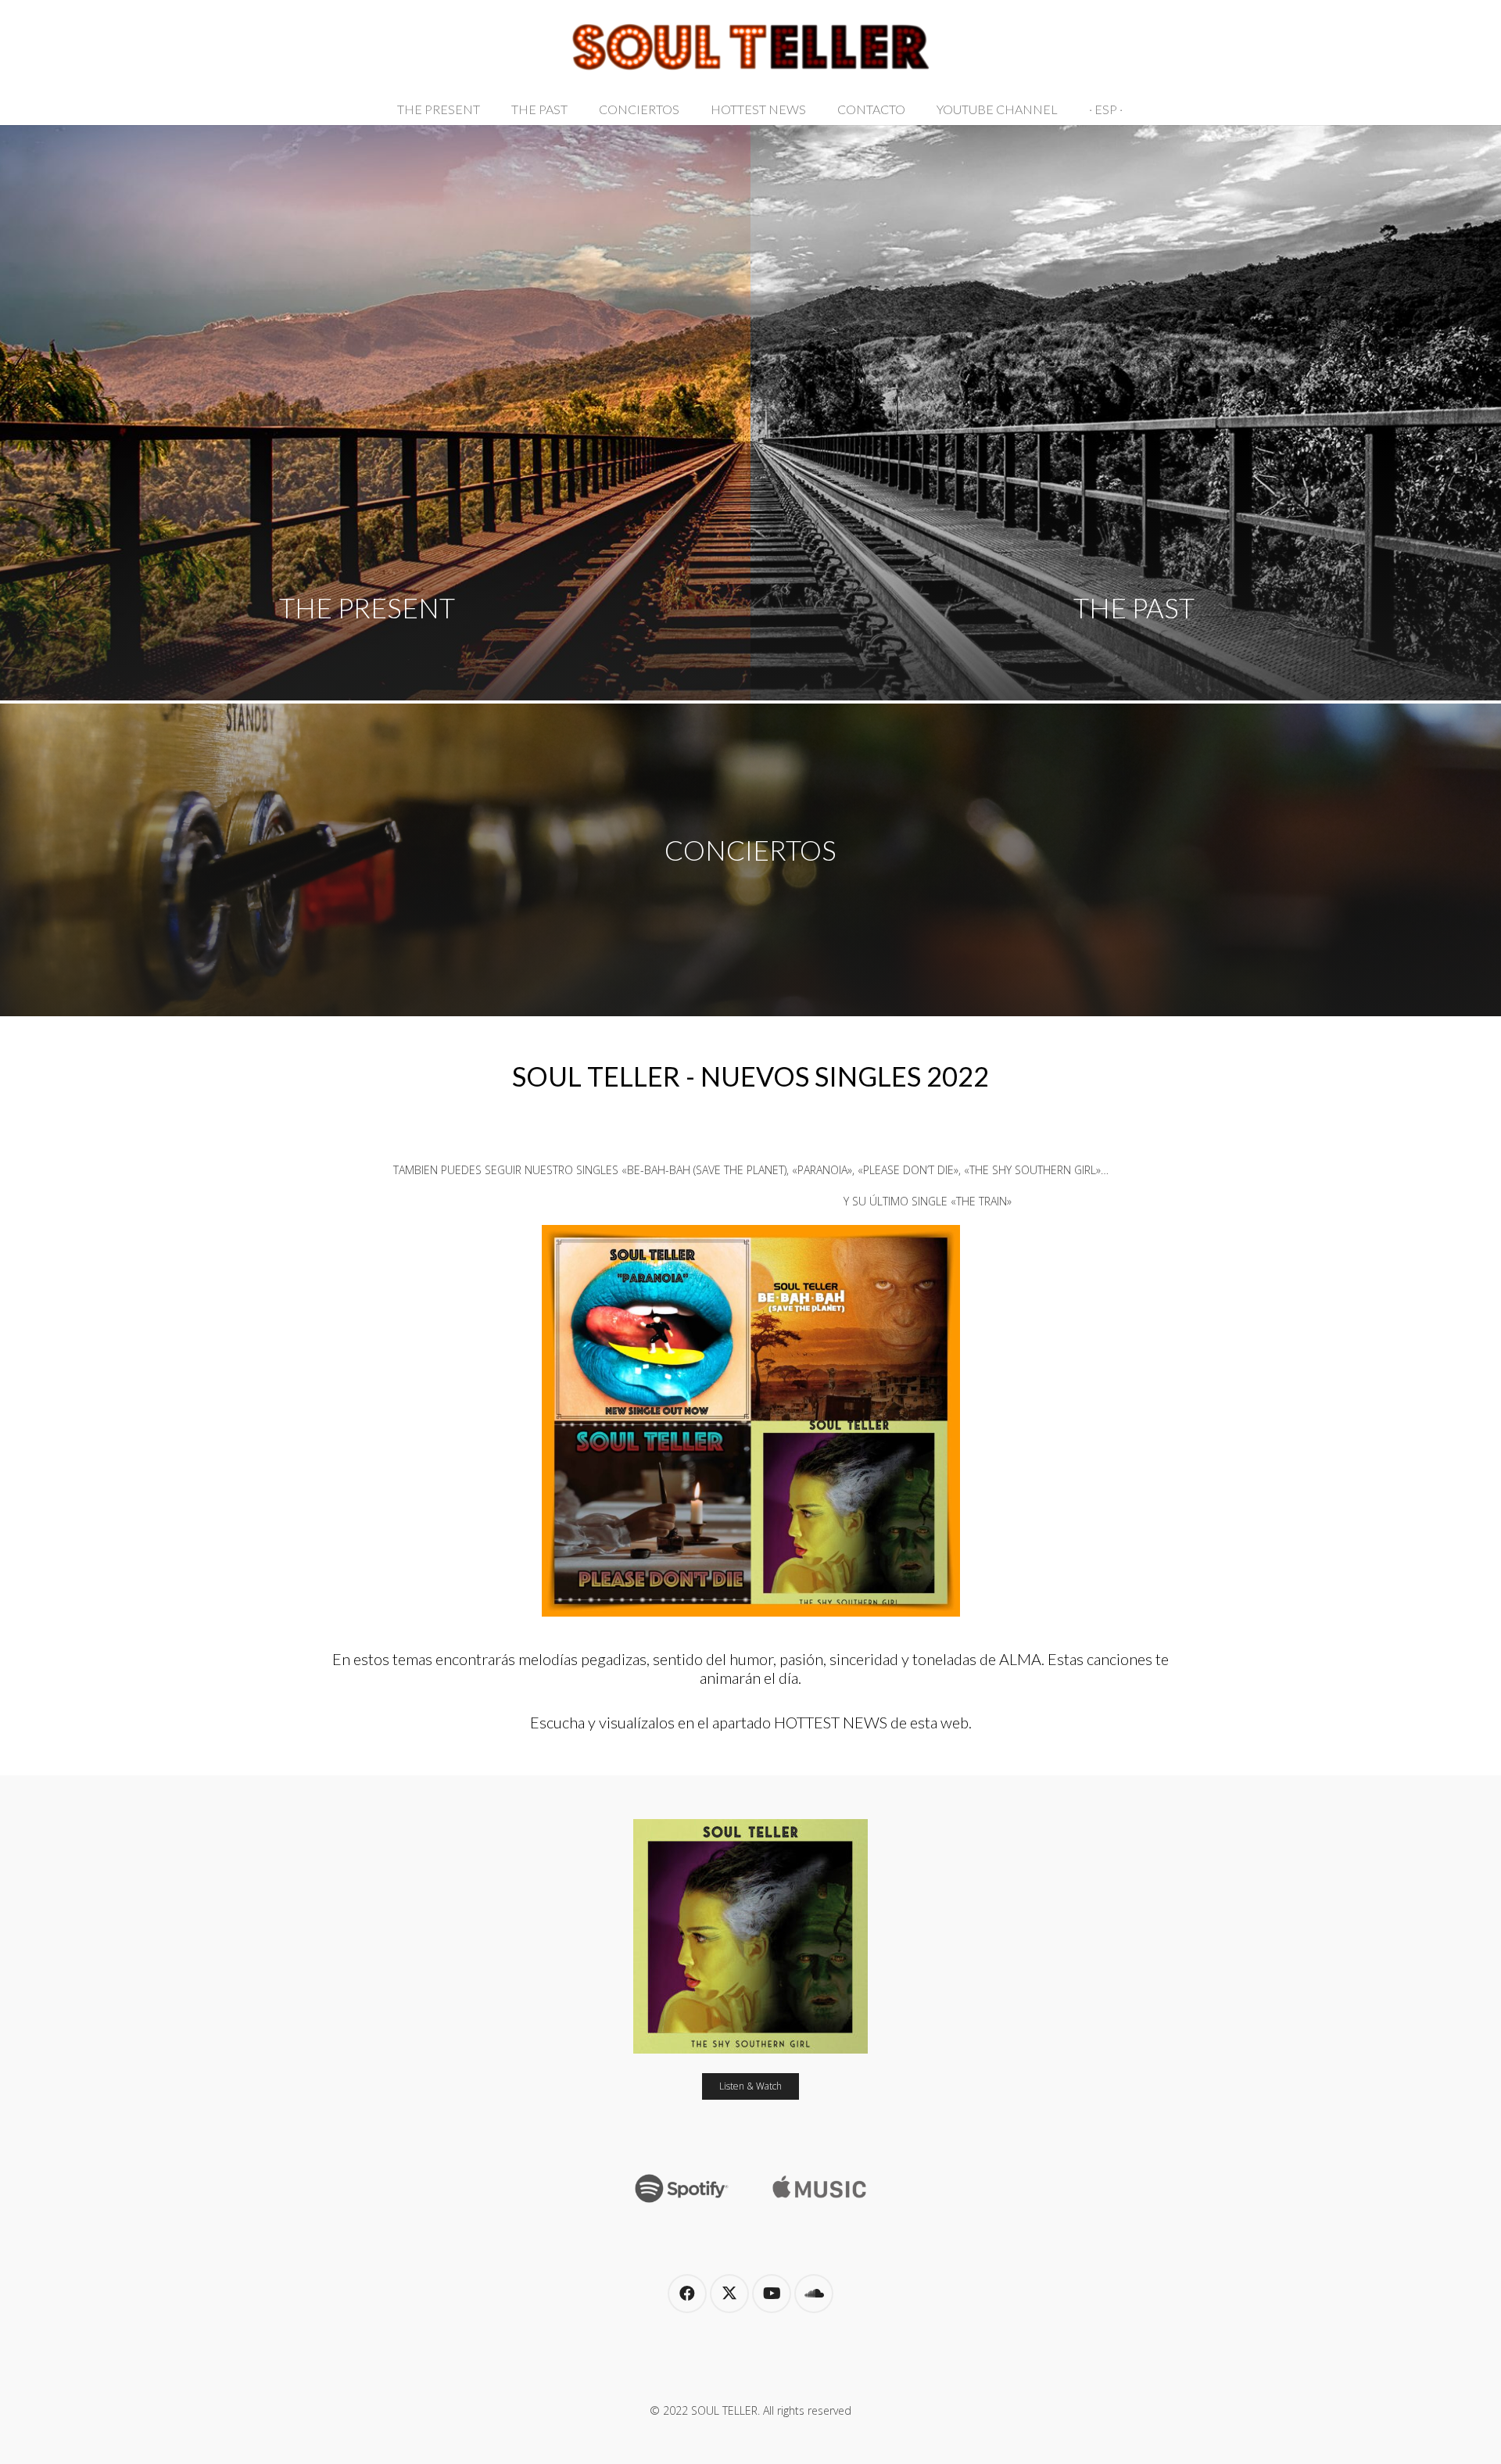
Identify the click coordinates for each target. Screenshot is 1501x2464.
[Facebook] (687, 2294)
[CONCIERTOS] (750, 860)
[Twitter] (729, 2294)
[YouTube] (772, 2294)
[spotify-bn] (682, 2184)
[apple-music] (819, 2184)
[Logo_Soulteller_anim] (751, 47)
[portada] (750, 1936)
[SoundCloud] (814, 2294)
